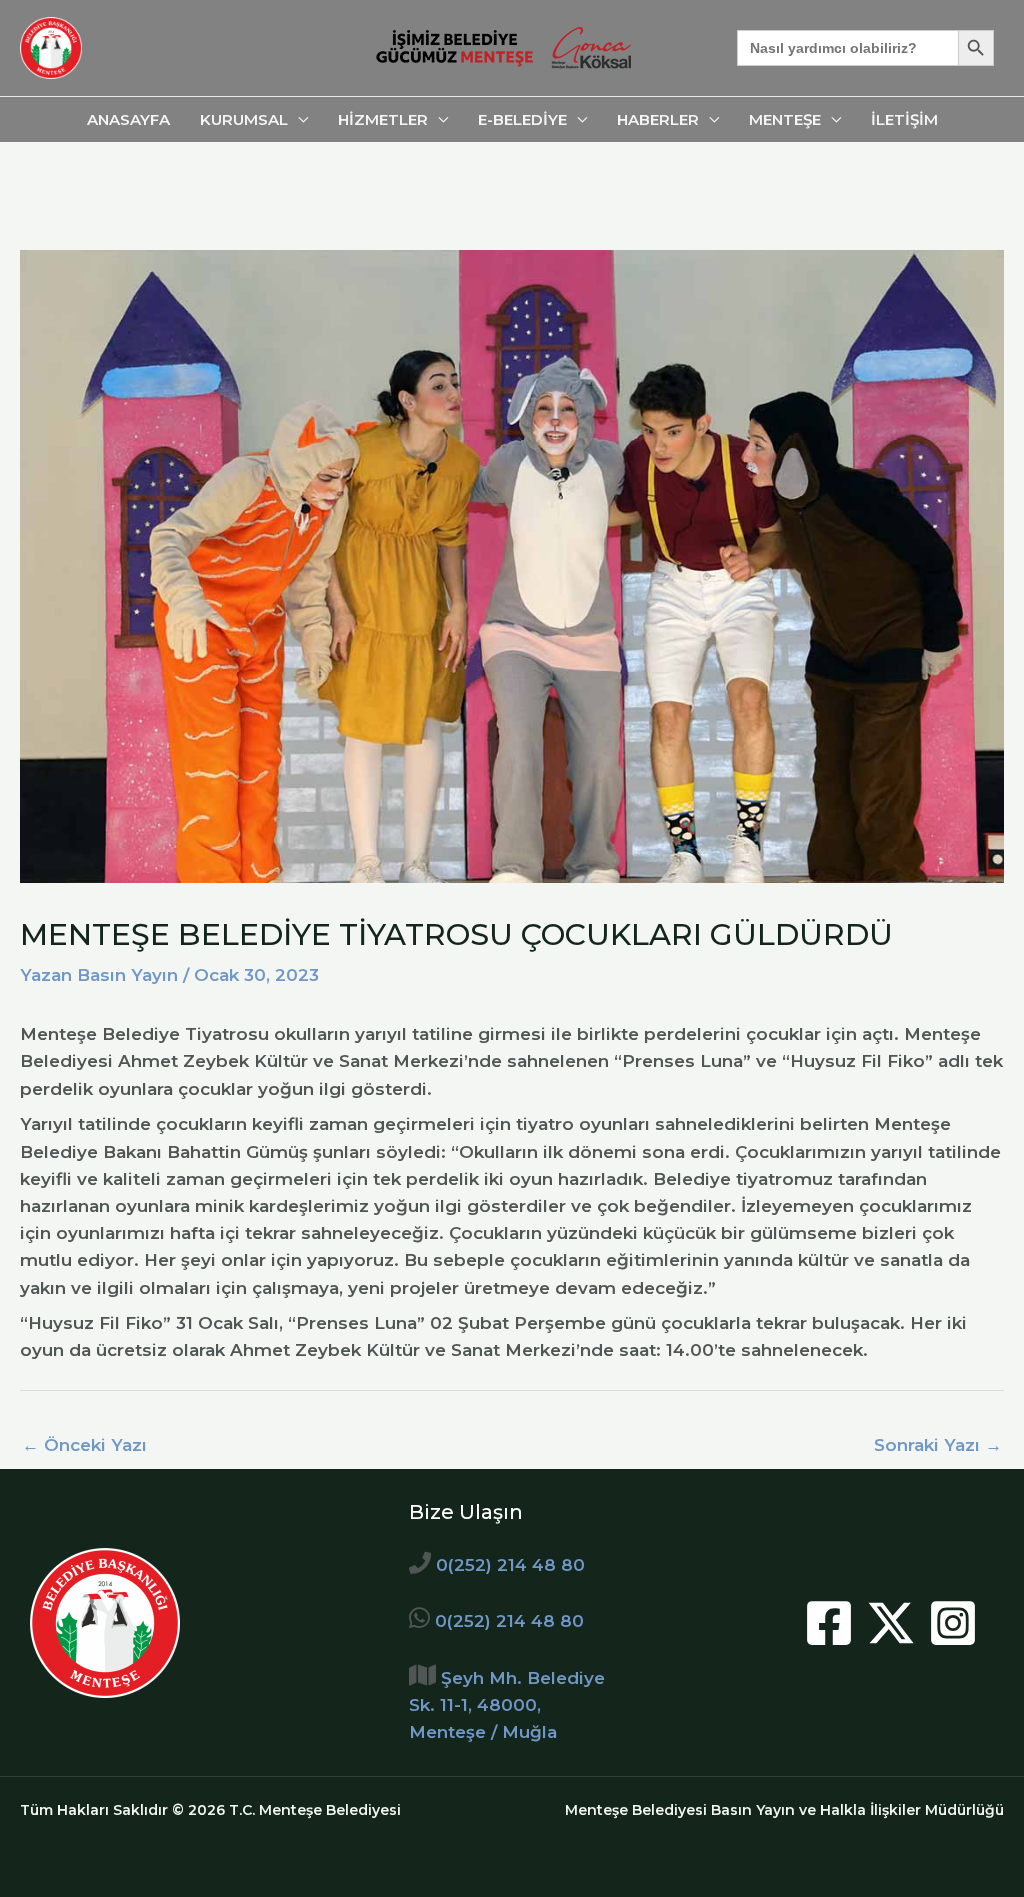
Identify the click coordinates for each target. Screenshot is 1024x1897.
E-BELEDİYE (522, 119)
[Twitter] (891, 1623)
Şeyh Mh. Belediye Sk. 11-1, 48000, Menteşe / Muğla (507, 1705)
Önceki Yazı (84, 1445)
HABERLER (658, 119)
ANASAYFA (128, 119)
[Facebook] (829, 1623)
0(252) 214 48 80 (510, 1565)
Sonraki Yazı (938, 1445)
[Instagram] (953, 1623)
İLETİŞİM (904, 119)
